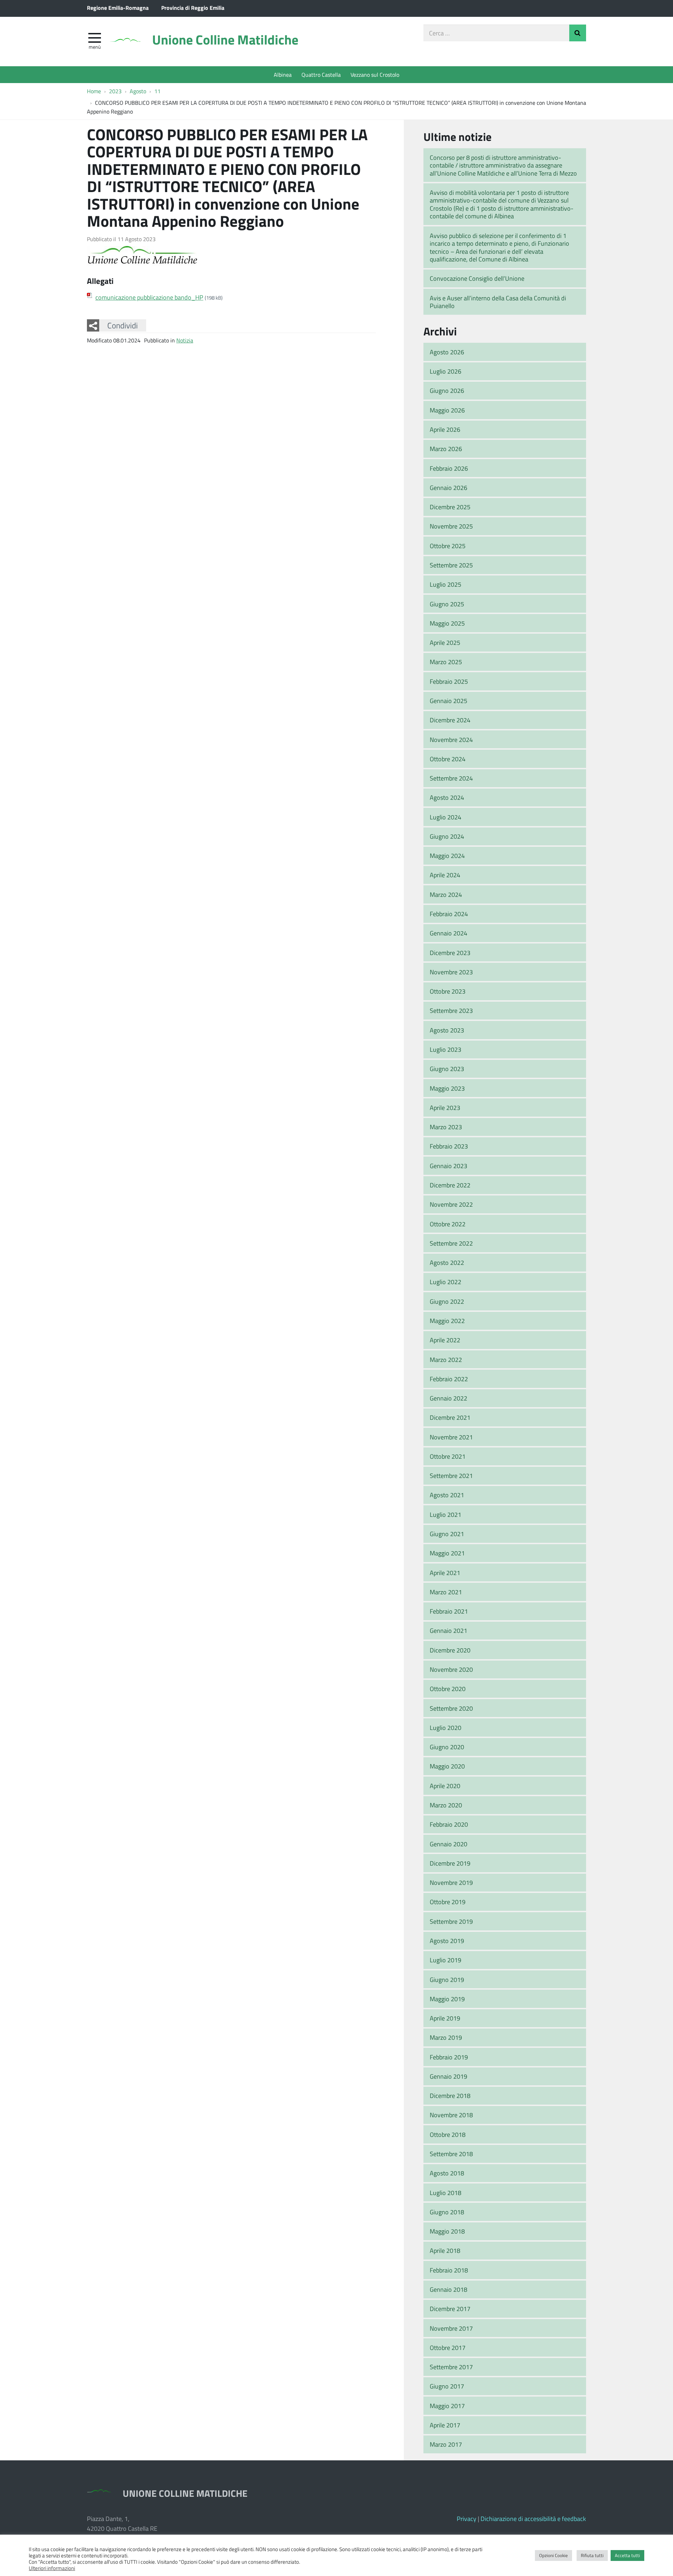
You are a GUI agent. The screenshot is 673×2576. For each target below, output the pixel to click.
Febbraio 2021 (449, 1611)
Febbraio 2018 (449, 2270)
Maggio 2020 (447, 1766)
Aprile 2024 (445, 875)
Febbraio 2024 (449, 914)
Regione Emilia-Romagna (118, 8)
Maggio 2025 (447, 623)
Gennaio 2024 (448, 933)
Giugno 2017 (447, 2386)
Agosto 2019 (447, 1941)
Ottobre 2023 (448, 991)
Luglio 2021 (446, 1514)
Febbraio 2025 (449, 681)
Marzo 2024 (446, 894)
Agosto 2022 (447, 1262)
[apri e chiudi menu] (95, 37)
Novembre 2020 (451, 1669)
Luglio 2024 (446, 817)
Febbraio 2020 (449, 1824)
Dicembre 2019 (450, 1863)
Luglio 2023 (446, 1049)
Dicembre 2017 (450, 2309)
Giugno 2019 (447, 1979)
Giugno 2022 (447, 1301)
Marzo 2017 (446, 2444)
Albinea (283, 74)
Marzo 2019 (446, 2037)
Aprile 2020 (445, 1786)
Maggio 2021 (447, 1553)
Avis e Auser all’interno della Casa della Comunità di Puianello (498, 302)
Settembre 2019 (451, 1921)
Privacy (467, 2519)
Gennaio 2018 (448, 2289)
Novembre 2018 (451, 2115)
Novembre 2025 (451, 526)
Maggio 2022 (447, 1321)
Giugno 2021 (447, 1534)
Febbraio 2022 (449, 1379)
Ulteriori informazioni (52, 2568)
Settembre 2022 (451, 1243)
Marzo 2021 (446, 1592)
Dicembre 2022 (450, 1185)
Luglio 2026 (446, 371)
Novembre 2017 (451, 2328)
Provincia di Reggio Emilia (193, 8)
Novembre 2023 (451, 972)
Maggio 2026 (447, 410)
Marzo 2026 (446, 449)
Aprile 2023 (445, 1108)
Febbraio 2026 (449, 468)
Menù (95, 47)
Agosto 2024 (447, 797)
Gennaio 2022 (448, 1398)
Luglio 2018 (446, 2193)
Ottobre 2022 (448, 1224)
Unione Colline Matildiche (225, 39)
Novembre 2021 (451, 1437)
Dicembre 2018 (450, 2095)
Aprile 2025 (445, 642)
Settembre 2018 (451, 2154)
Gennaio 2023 (448, 1166)
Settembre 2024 (451, 778)
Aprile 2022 (445, 1340)
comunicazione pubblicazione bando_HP (149, 297)
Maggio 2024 (447, 856)
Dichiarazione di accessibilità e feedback (533, 2519)
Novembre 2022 (451, 1204)
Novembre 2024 (451, 740)
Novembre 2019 (451, 1882)
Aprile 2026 (445, 429)
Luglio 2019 (446, 1960)
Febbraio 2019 (449, 2057)
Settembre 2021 (451, 1476)
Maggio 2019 (447, 1999)
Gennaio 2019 (448, 2076)
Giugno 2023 (447, 1069)
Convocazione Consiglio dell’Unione (477, 278)
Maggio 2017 (447, 2406)
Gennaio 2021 (448, 1630)
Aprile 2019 (445, 2018)
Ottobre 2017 (448, 2347)
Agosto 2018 (447, 2173)
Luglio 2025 (446, 584)
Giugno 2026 (447, 390)
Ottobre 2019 (448, 1902)
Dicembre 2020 (450, 1650)
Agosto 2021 (447, 1495)
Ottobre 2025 (448, 546)
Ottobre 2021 (448, 1456)
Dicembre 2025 (450, 507)
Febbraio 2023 (449, 1146)
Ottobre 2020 (448, 1689)
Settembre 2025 (451, 565)
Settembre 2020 (451, 1708)
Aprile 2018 (445, 2250)
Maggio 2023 (447, 1088)
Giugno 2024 (447, 836)
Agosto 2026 (447, 352)
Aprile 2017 (445, 2425)
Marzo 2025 (446, 662)
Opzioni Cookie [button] (553, 2555)
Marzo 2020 (446, 1805)
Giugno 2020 (447, 1747)
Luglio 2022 (446, 1282)
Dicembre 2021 (450, 1417)
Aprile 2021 (445, 1573)
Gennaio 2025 (448, 701)
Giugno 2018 (447, 2212)
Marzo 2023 (446, 1127)
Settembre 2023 (451, 1010)
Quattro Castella (321, 74)
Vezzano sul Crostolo (375, 74)
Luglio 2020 (446, 1727)
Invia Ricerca (578, 33)
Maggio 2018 (447, 2231)
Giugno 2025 (447, 604)
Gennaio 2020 (448, 1844)
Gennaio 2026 (448, 488)
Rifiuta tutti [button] (592, 2555)
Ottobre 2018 (448, 2134)
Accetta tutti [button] (627, 2555)
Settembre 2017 (451, 2367)
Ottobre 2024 (448, 759)
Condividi (123, 325)
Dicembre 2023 (450, 953)
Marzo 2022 (446, 1359)
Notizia (185, 340)
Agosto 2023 (447, 1030)
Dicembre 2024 (450, 720)
